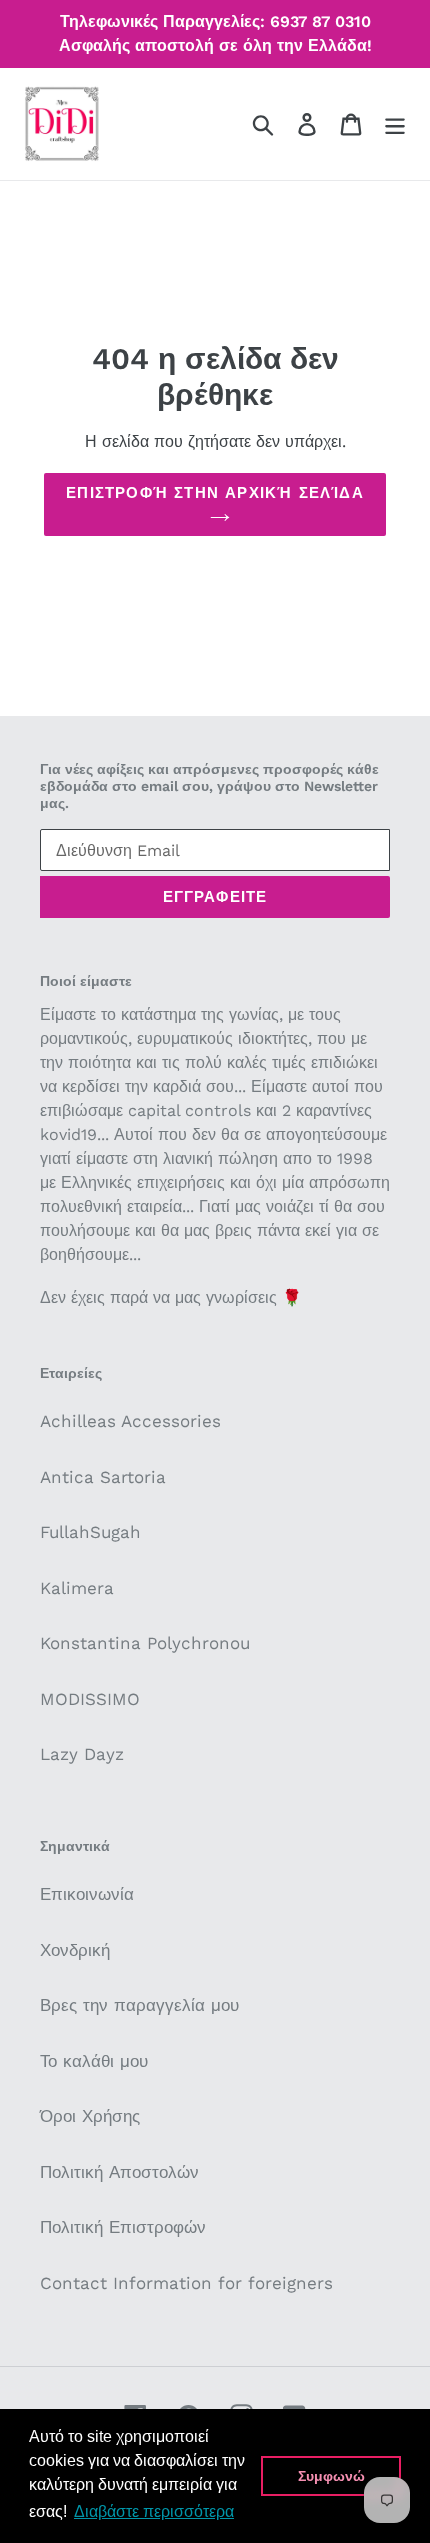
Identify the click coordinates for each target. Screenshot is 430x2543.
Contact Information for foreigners (186, 2283)
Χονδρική (75, 1950)
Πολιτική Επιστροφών (123, 2227)
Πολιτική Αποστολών (119, 2172)
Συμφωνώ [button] (331, 2476)
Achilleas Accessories (130, 1421)
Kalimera (77, 1588)
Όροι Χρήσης (90, 2116)
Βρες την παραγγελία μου (139, 2005)
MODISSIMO (90, 1699)
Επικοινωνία (87, 1894)
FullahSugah (90, 1532)
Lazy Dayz (82, 1754)
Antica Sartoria (103, 1477)
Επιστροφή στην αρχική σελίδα (215, 493)
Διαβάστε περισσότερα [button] (154, 2511)
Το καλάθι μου (94, 2061)
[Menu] (395, 124)
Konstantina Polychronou (145, 1643)
